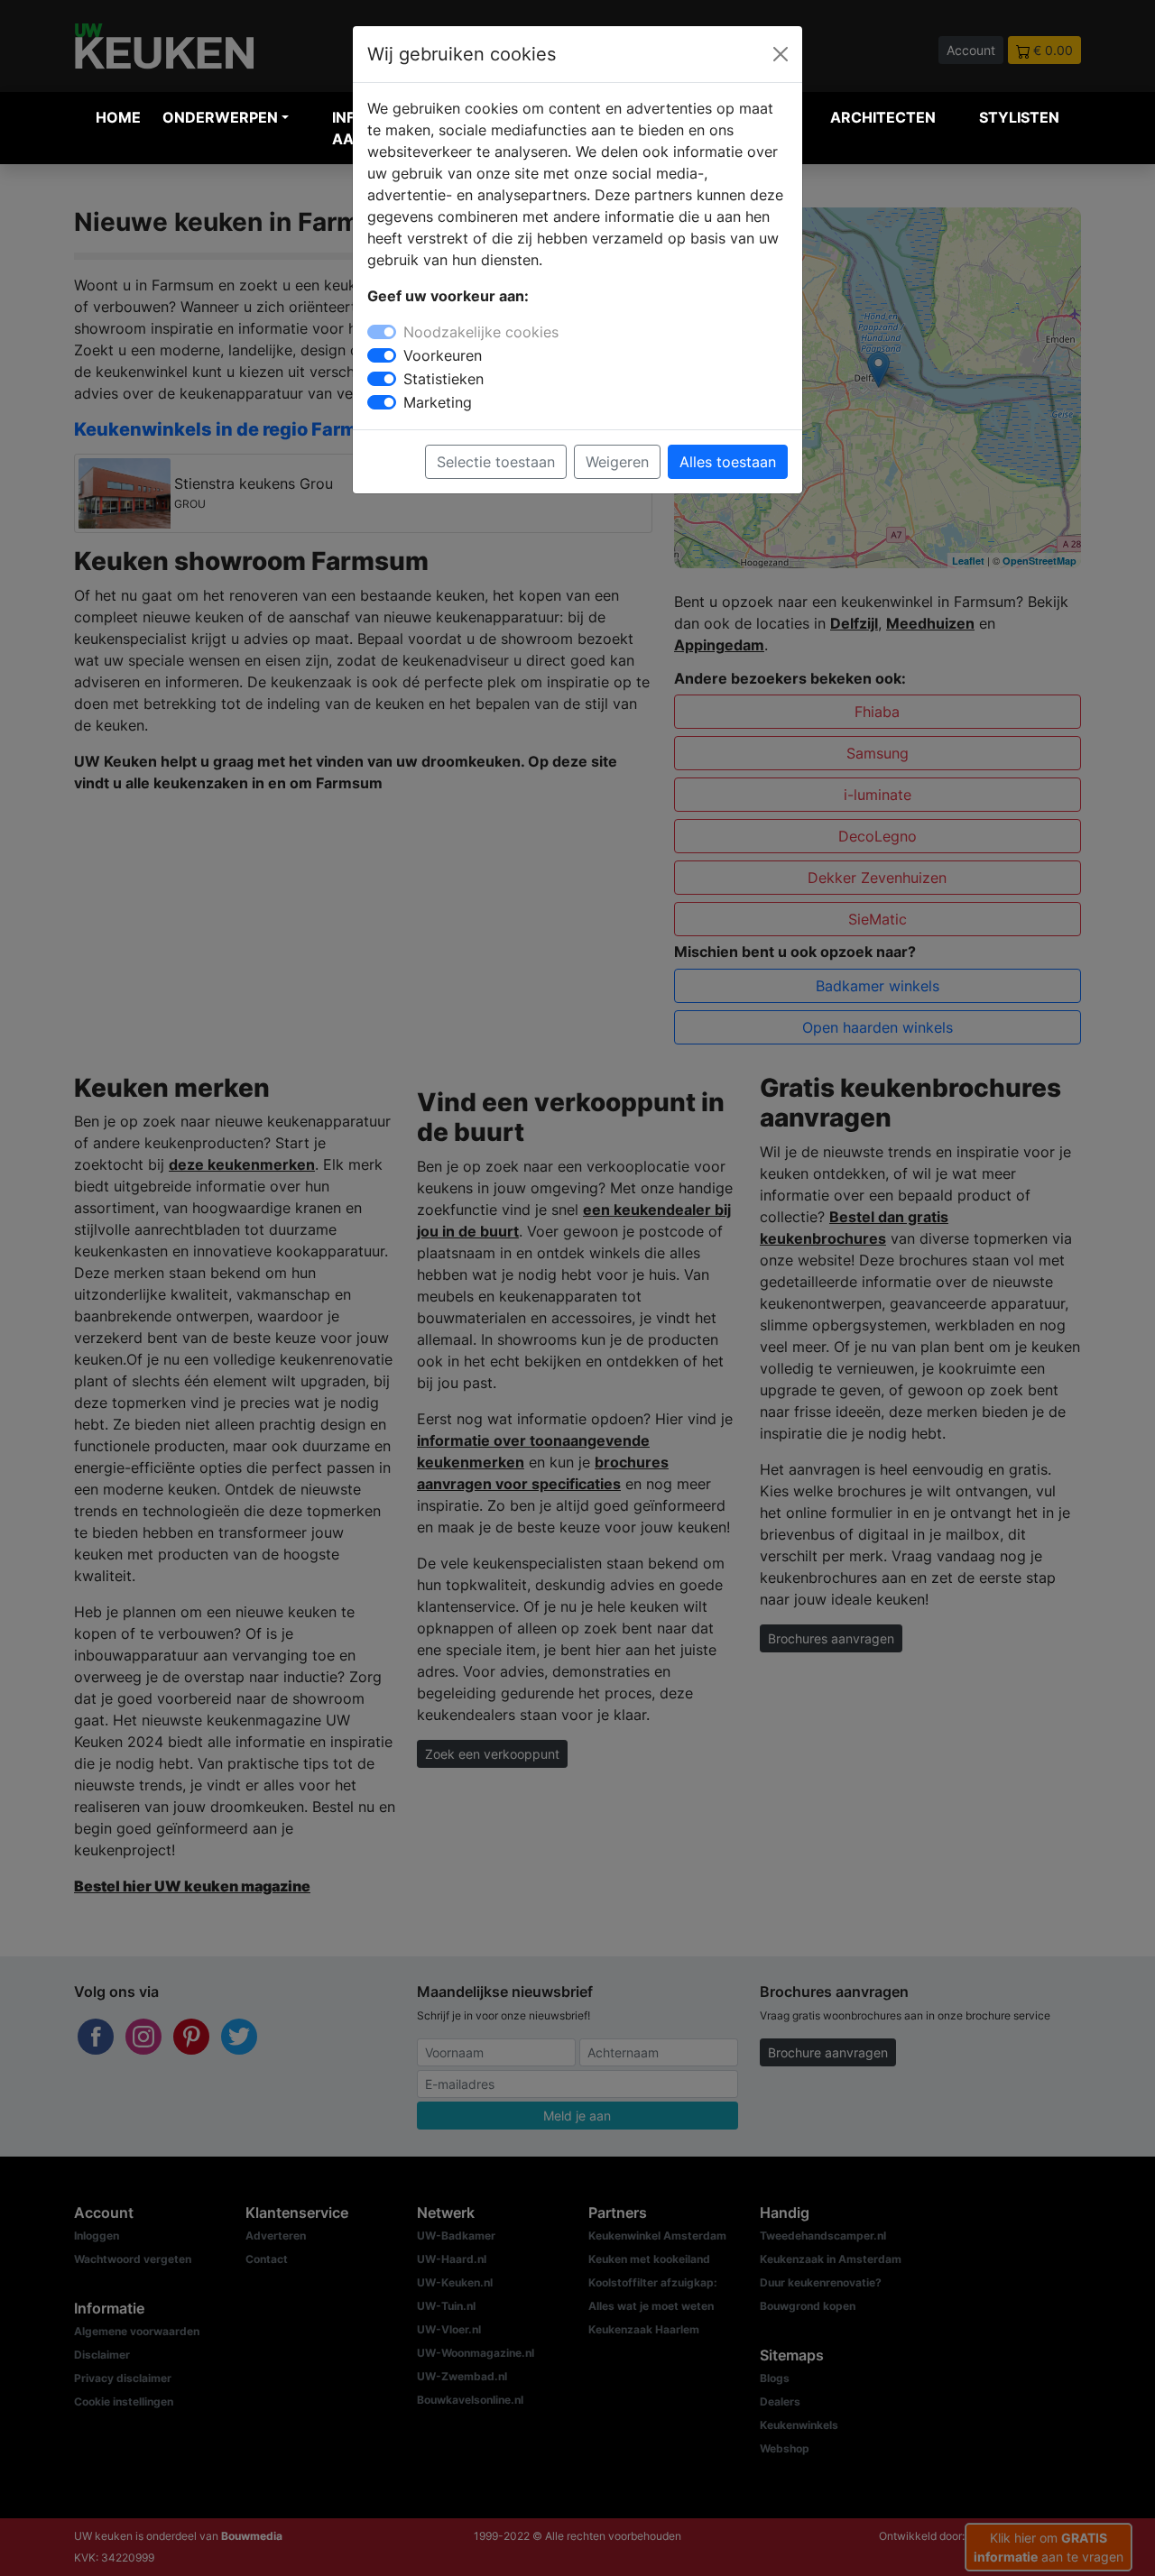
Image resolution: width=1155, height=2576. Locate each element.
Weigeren (617, 462)
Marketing (438, 402)
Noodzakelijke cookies (481, 332)
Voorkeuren (443, 355)
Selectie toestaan (496, 462)
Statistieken (444, 379)
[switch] (382, 355)
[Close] (781, 54)
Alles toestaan (728, 462)
